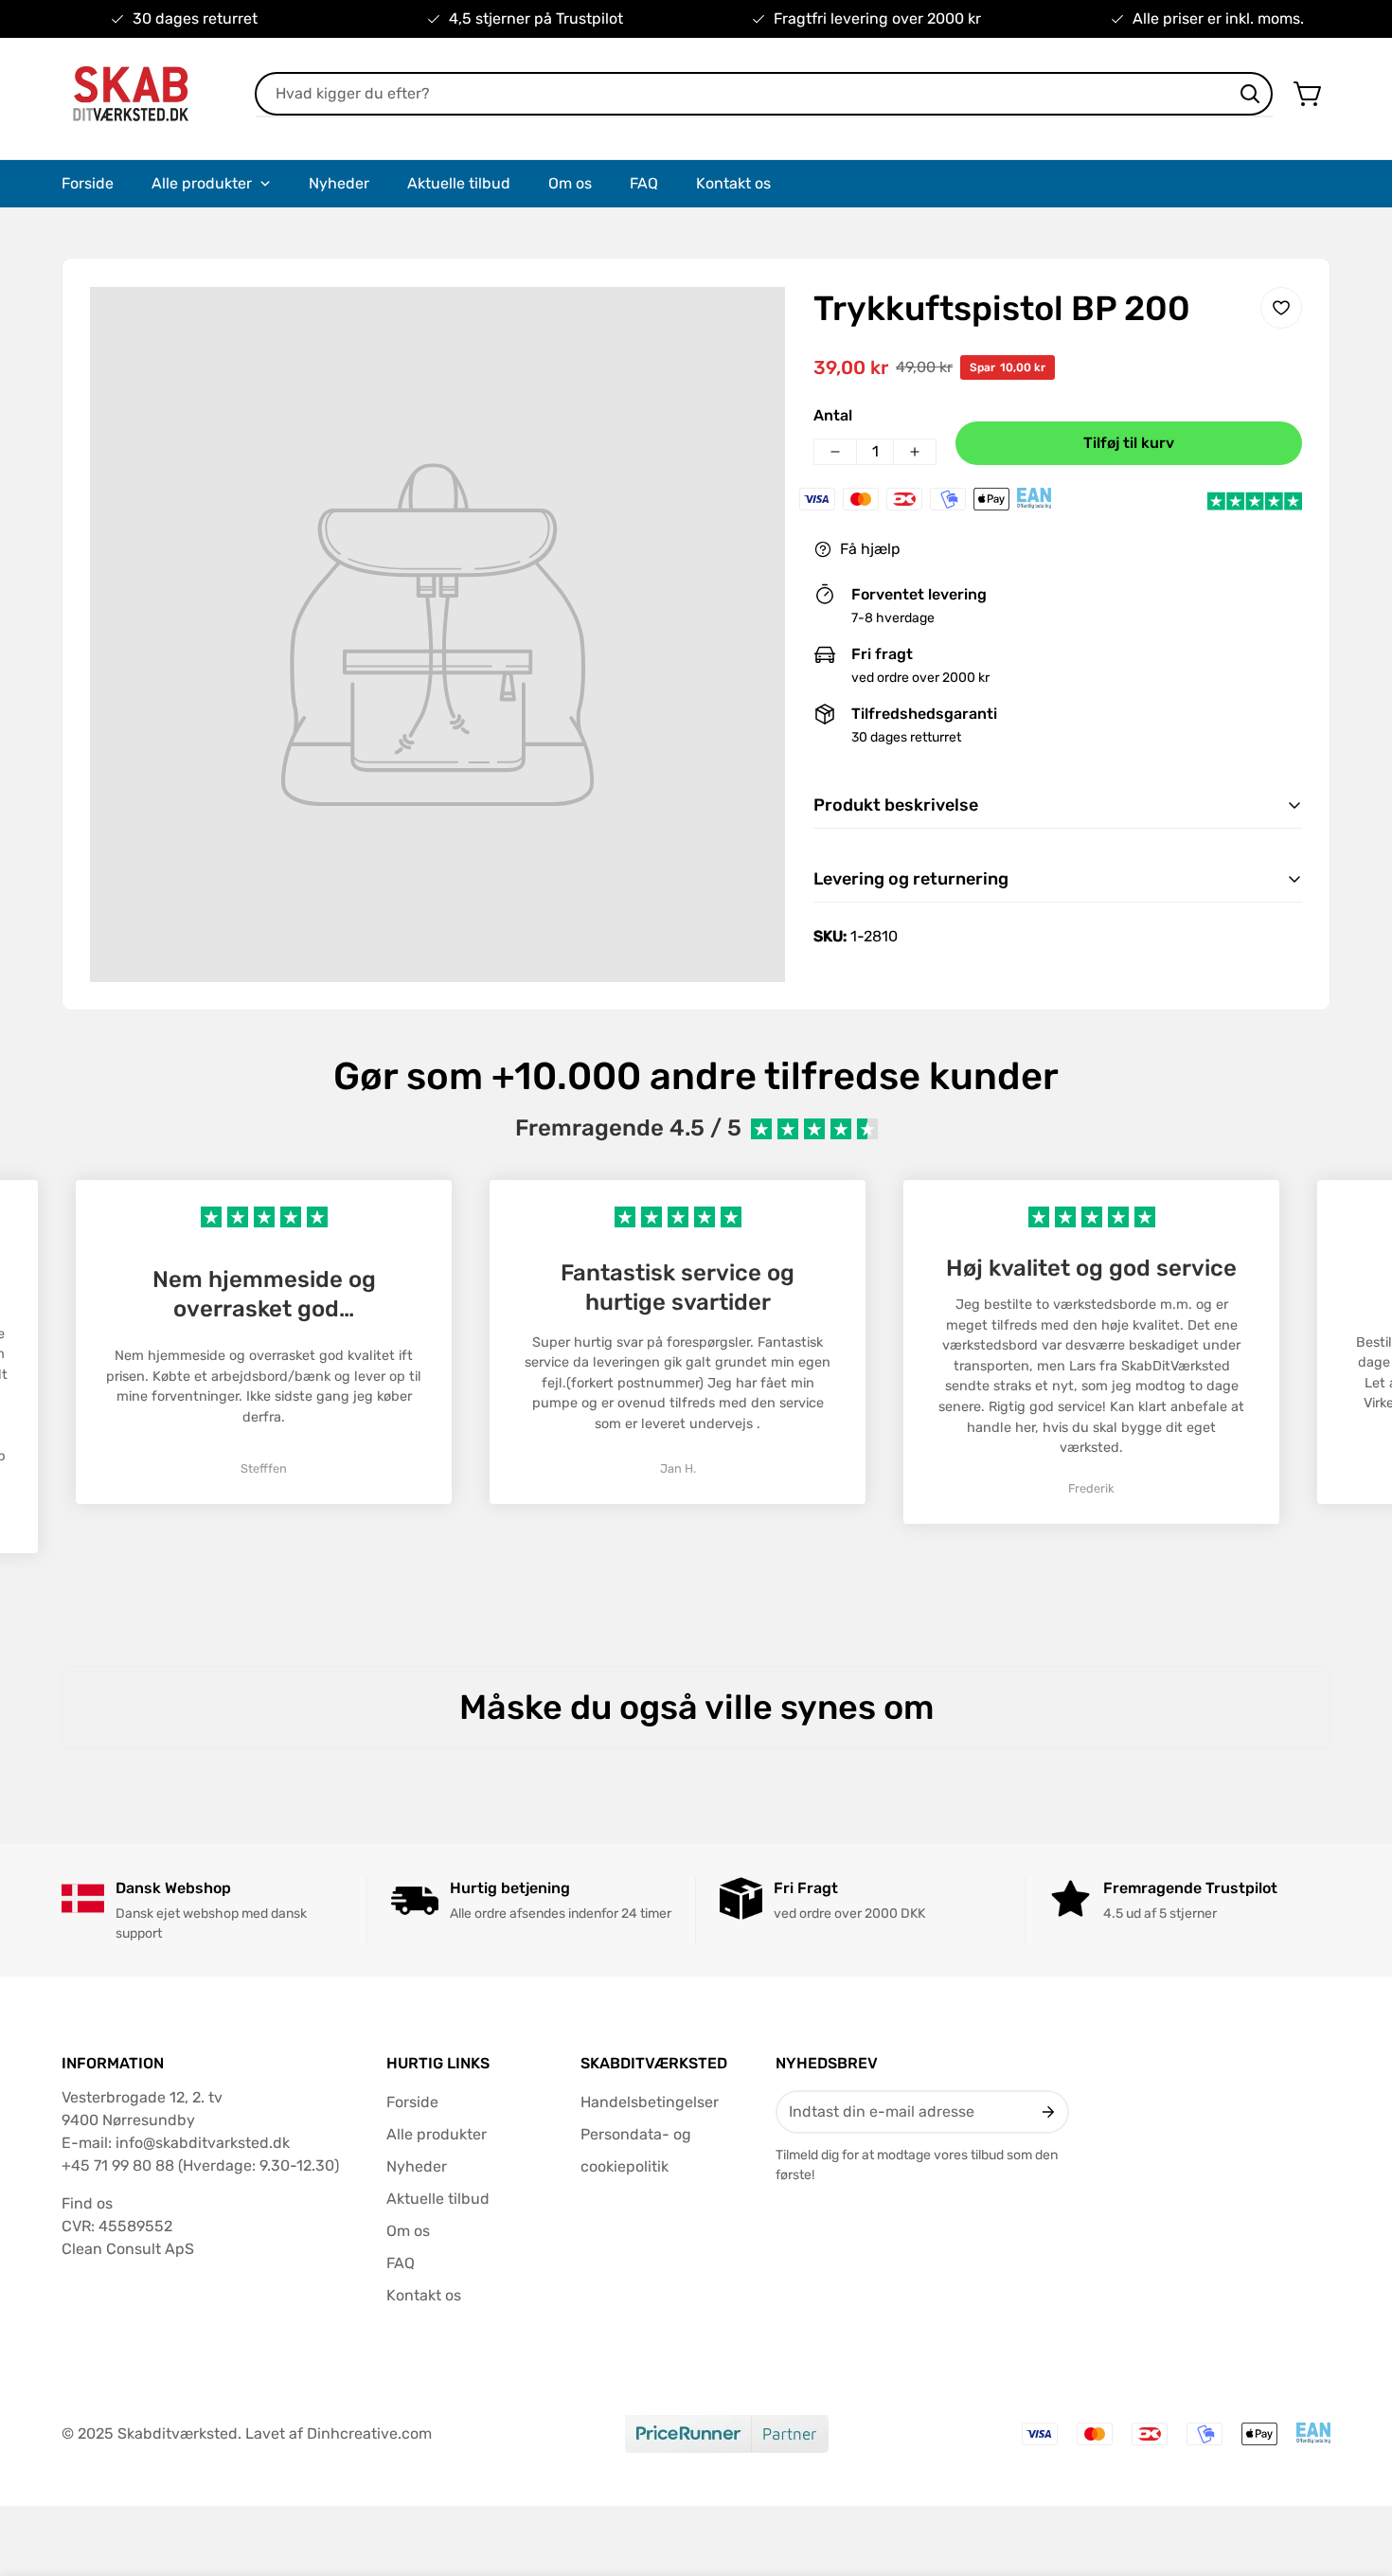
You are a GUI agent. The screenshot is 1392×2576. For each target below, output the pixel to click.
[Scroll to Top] (1355, 2473)
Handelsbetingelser (650, 2102)
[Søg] (1250, 94)
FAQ (401, 2263)
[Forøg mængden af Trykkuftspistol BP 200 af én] (915, 452)
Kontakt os (424, 2295)
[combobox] (764, 94)
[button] (1309, 94)
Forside (412, 2102)
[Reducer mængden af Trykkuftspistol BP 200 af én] (835, 452)
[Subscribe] (1047, 2112)
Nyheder (417, 2166)
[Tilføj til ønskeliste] (1281, 308)
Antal (833, 415)
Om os (408, 2231)
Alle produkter (437, 2134)
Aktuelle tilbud (438, 2199)
